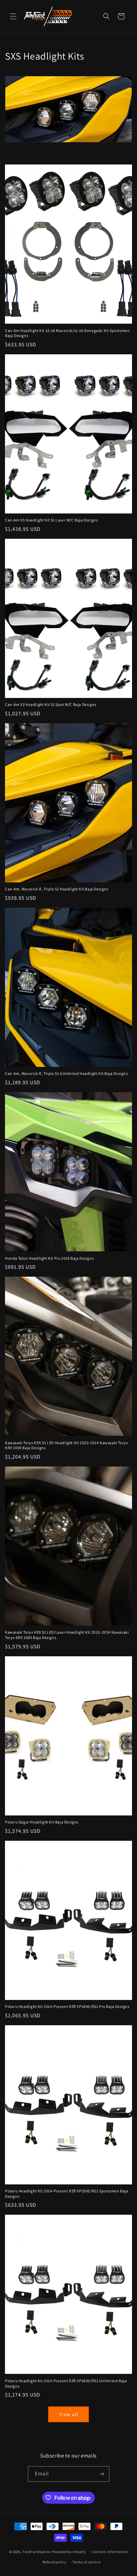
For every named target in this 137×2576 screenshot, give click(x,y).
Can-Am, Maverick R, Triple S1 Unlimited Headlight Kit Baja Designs (67, 1073)
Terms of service (86, 2562)
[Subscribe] (102, 2474)
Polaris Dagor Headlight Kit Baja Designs (42, 1822)
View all (69, 2414)
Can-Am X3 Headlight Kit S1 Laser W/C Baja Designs (51, 520)
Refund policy (54, 2562)
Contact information (110, 2552)
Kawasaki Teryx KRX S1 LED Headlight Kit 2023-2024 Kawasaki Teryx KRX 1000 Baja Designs (66, 1445)
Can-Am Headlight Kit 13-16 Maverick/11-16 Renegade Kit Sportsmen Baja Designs (67, 333)
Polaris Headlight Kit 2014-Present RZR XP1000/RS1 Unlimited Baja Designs (66, 2383)
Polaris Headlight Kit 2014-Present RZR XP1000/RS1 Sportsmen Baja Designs (67, 2194)
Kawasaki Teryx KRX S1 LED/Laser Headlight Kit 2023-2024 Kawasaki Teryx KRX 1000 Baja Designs (67, 1635)
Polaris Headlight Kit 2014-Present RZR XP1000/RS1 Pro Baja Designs (67, 2006)
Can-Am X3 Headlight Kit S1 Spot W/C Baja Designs (51, 704)
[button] (13, 16)
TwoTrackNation (37, 2552)
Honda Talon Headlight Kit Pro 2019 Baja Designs (49, 1258)
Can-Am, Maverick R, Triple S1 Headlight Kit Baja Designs (57, 889)
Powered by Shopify (69, 2552)
